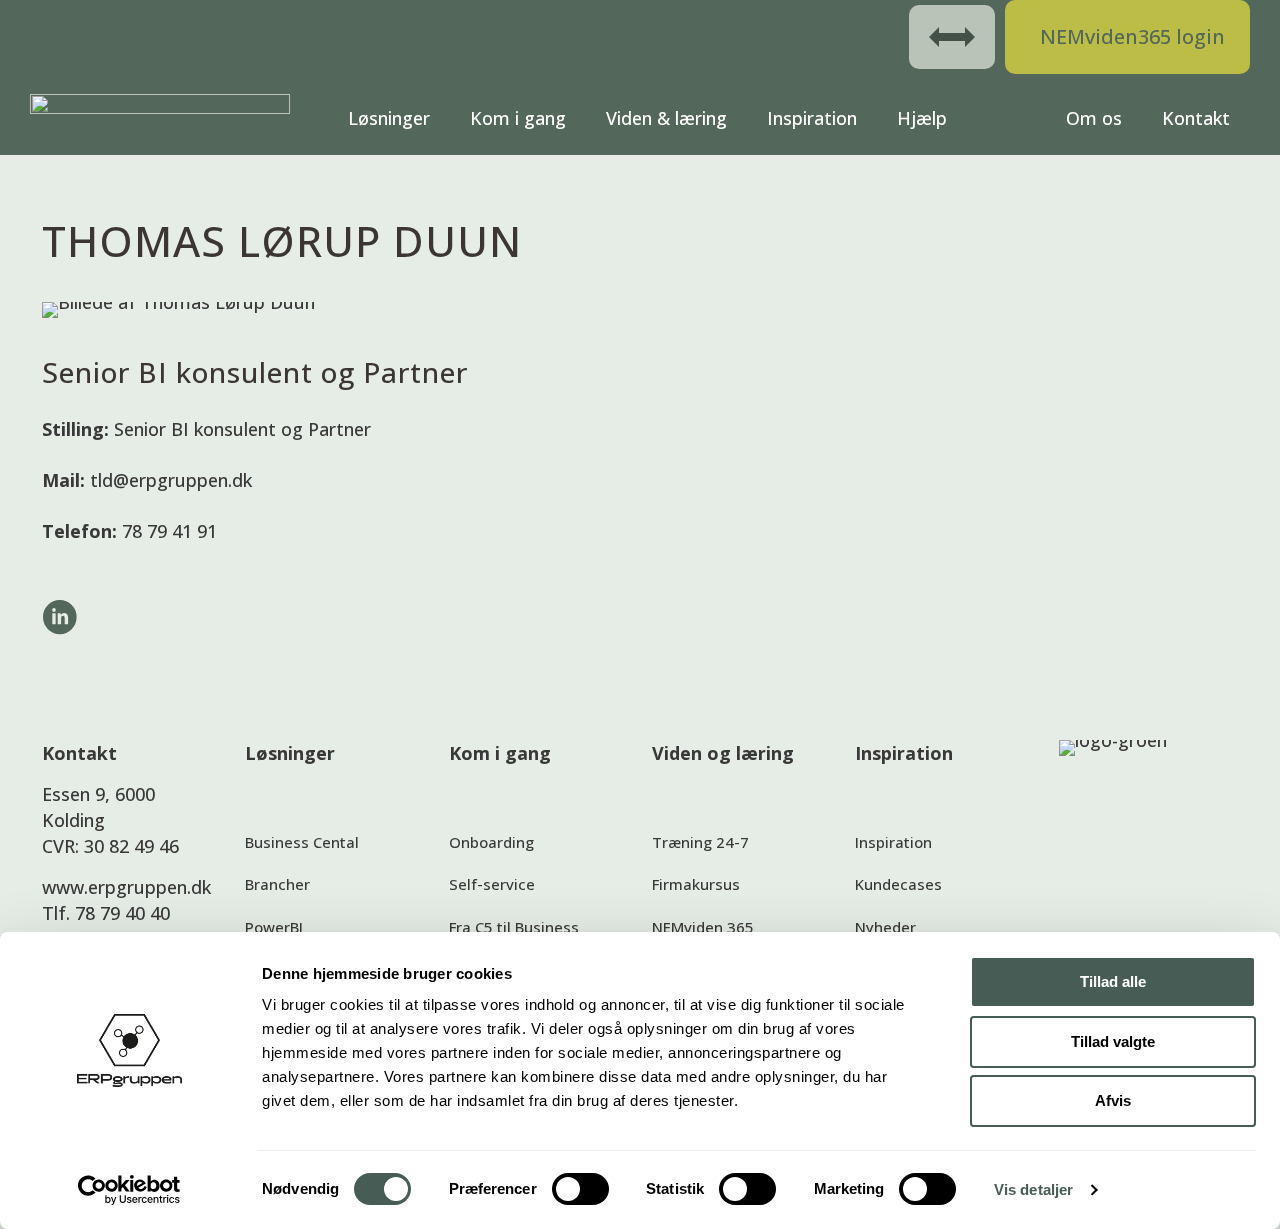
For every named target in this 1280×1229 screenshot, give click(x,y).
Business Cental (302, 842)
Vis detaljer (1033, 1189)
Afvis (1113, 1100)
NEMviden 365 (703, 927)
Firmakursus (696, 884)
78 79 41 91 (169, 531)
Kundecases (898, 884)
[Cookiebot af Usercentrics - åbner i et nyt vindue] (129, 1190)
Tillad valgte (1113, 1041)
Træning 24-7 (700, 842)
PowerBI (274, 927)
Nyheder (885, 927)
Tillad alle (1113, 981)
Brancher (277, 884)
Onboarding (491, 842)
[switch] (580, 1189)
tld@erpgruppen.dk (171, 480)
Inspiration (893, 842)
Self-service (492, 884)
